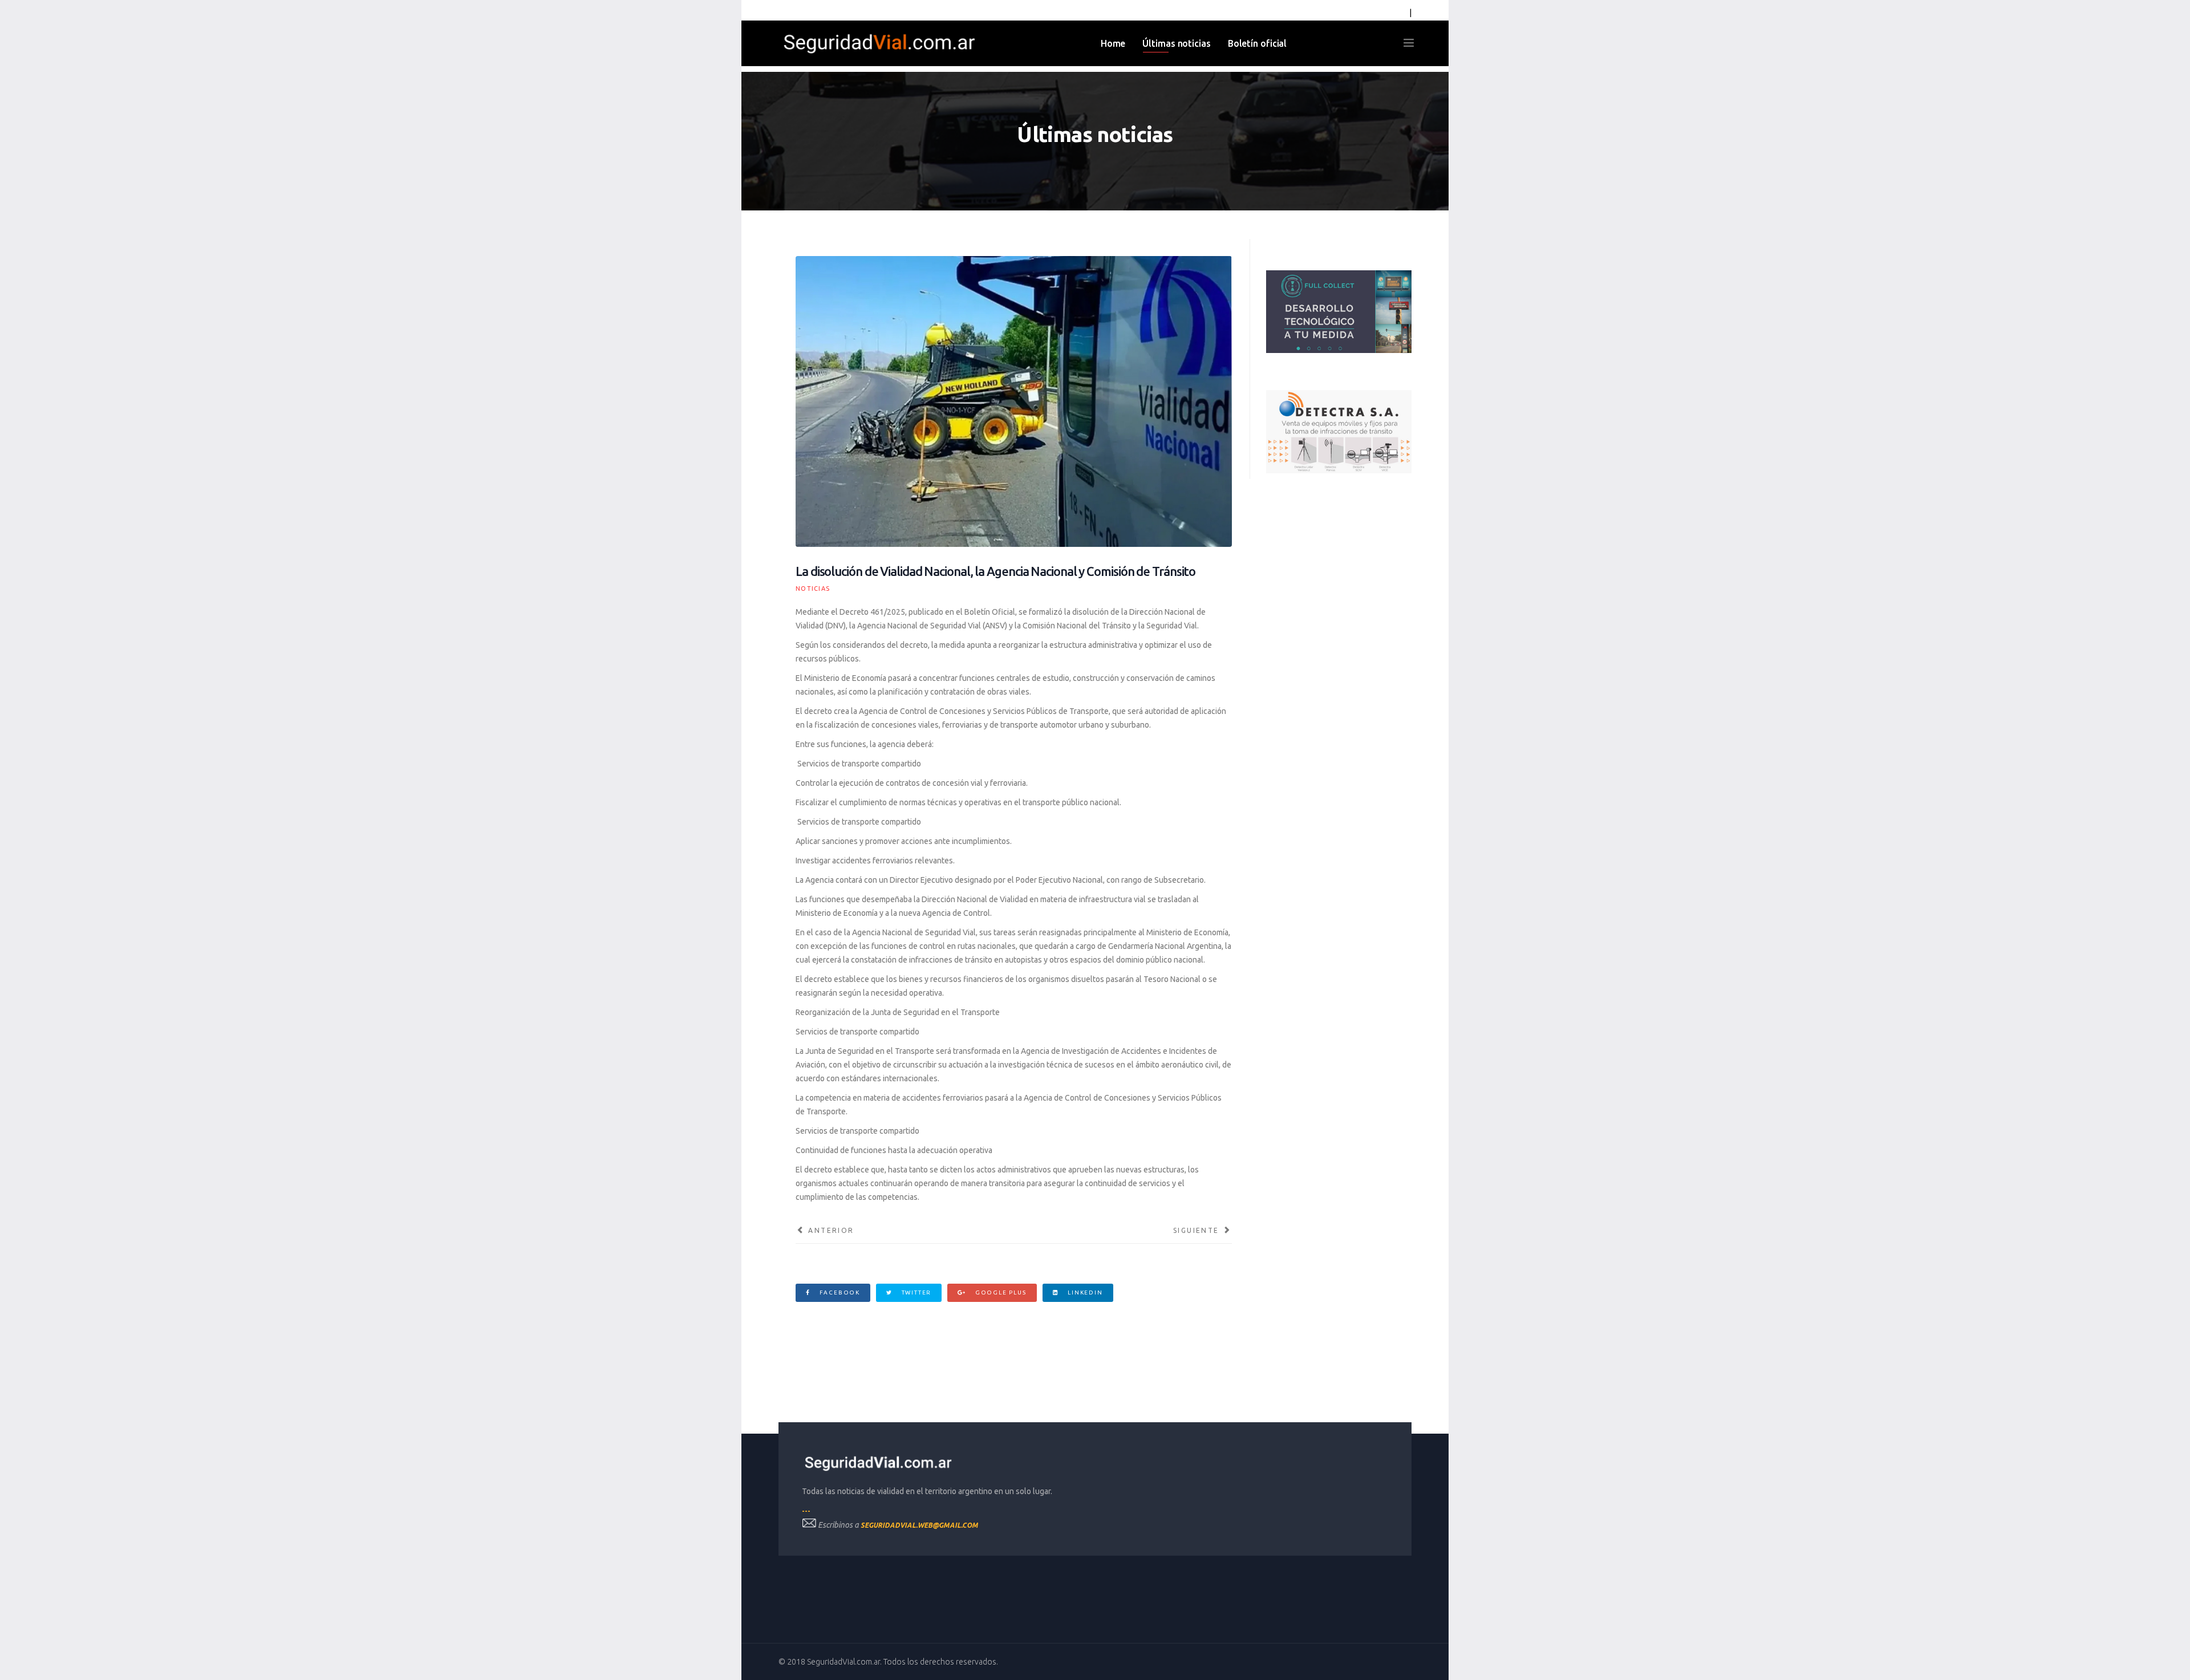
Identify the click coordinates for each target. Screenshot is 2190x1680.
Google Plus (1000, 1293)
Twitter (915, 1293)
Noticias (813, 589)
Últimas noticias (1176, 43)
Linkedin (1084, 1293)
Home (1113, 43)
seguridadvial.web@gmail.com (919, 1525)
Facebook (839, 1293)
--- (806, 1511)
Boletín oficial (1258, 43)
